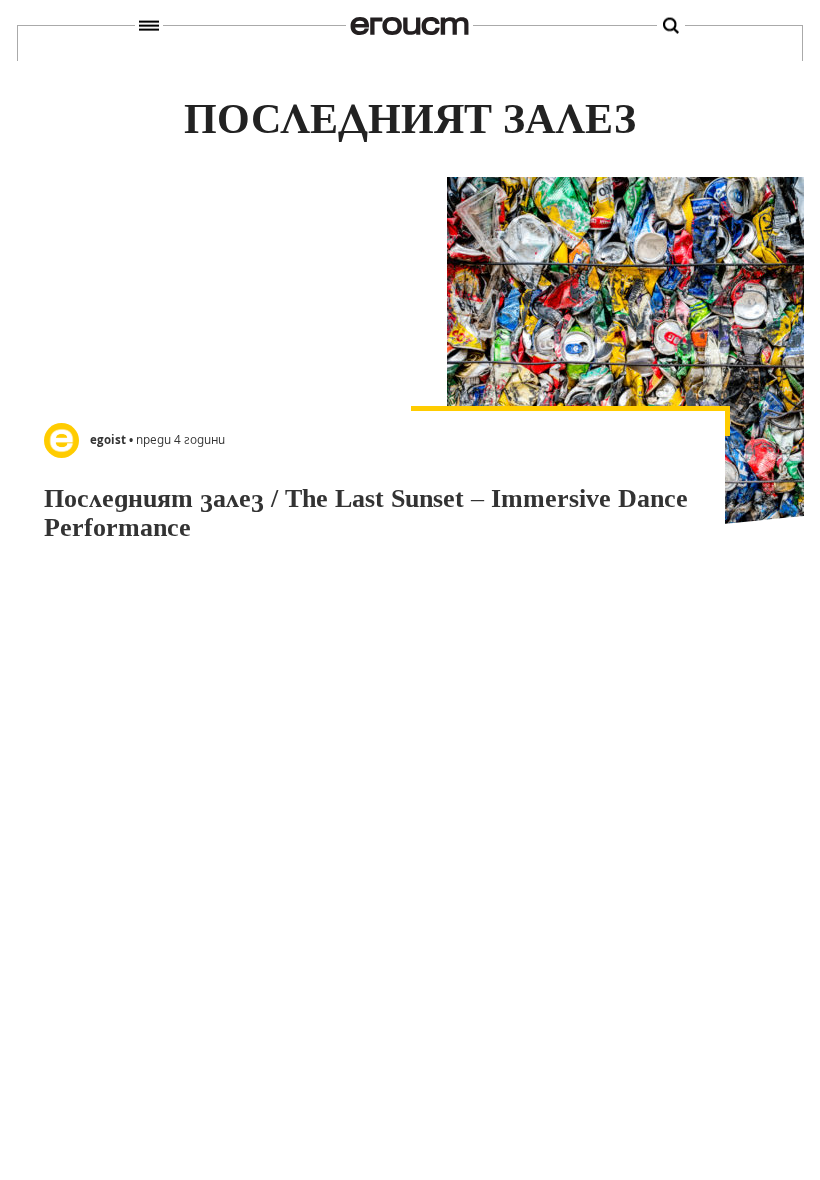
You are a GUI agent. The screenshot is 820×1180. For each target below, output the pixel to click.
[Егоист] (409, 26)
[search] (671, 26)
